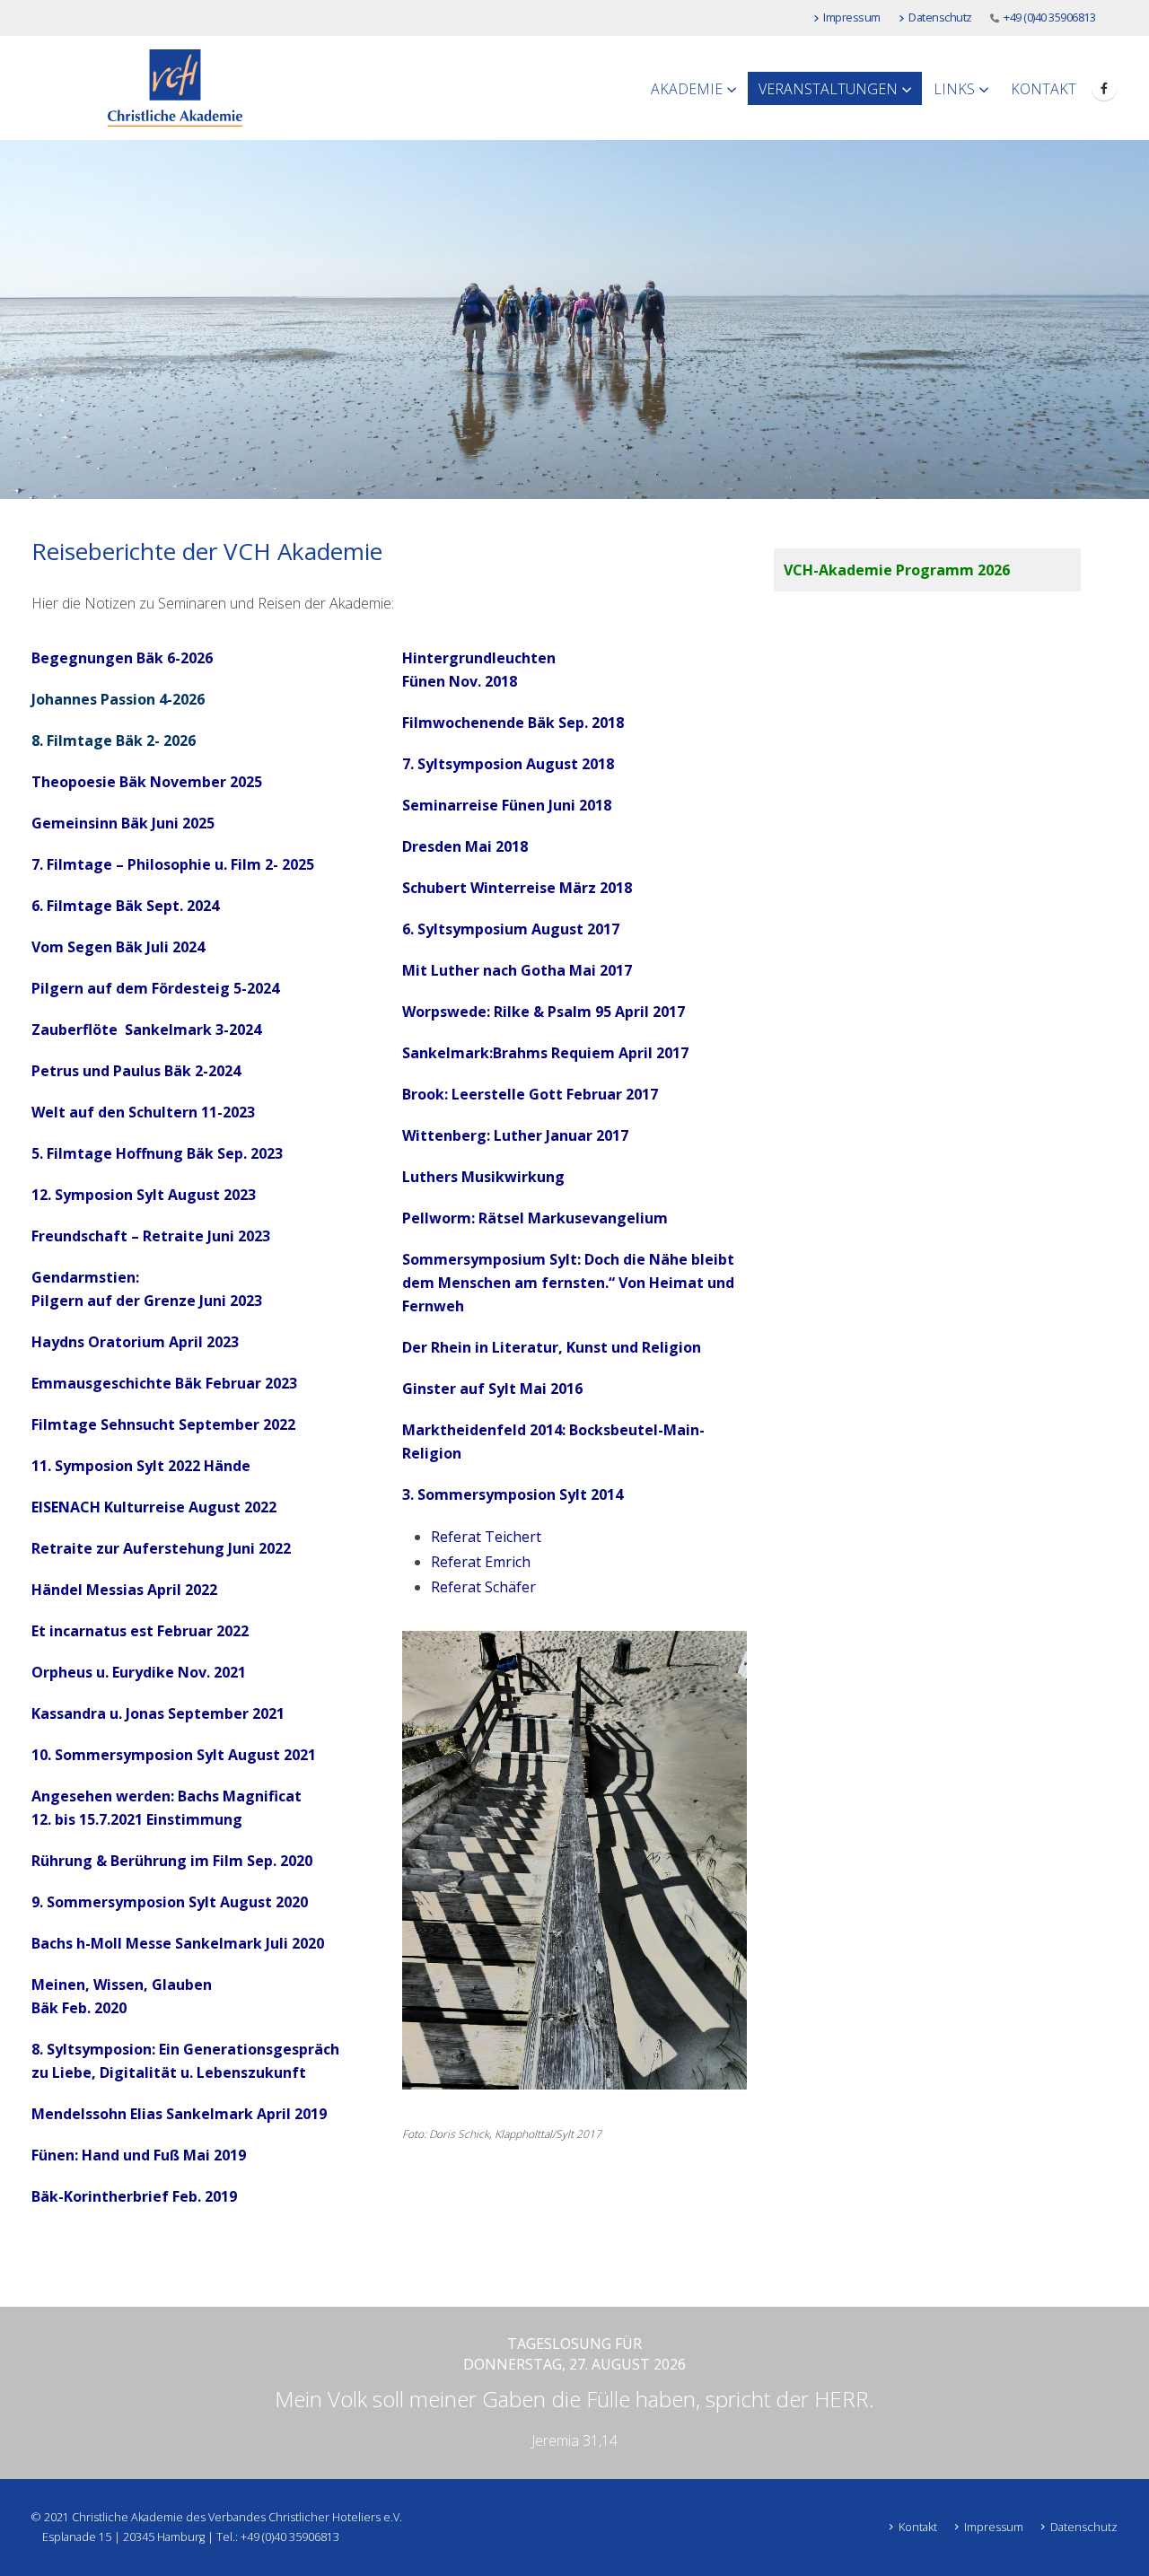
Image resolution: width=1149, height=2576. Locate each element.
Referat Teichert (486, 1537)
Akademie (687, 89)
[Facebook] (1104, 88)
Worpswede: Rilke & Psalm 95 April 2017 (544, 1012)
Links (954, 89)
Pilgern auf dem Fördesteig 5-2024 (155, 988)
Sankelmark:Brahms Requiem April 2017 (545, 1053)
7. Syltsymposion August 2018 (508, 764)
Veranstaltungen (828, 89)
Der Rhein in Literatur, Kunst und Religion (552, 1347)
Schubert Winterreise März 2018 (517, 888)
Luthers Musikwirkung (483, 1177)
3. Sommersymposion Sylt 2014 (513, 1494)
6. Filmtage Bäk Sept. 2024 (125, 906)
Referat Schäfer (483, 1587)
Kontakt (1044, 89)
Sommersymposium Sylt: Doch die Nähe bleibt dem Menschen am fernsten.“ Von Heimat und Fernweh (568, 1283)
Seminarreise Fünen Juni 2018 (507, 805)
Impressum (852, 18)
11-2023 (228, 1112)
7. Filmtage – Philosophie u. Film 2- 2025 (173, 864)
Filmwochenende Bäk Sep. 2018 (513, 723)
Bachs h (58, 1943)
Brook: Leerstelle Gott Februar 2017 (530, 1094)
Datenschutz (940, 18)
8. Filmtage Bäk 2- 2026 (114, 740)
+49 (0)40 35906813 (1049, 18)
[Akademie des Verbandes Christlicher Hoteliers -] (175, 88)
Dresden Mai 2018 (465, 846)
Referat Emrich (481, 1562)
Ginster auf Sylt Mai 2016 (492, 1389)
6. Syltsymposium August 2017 (511, 929)
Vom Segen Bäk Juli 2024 (118, 947)
